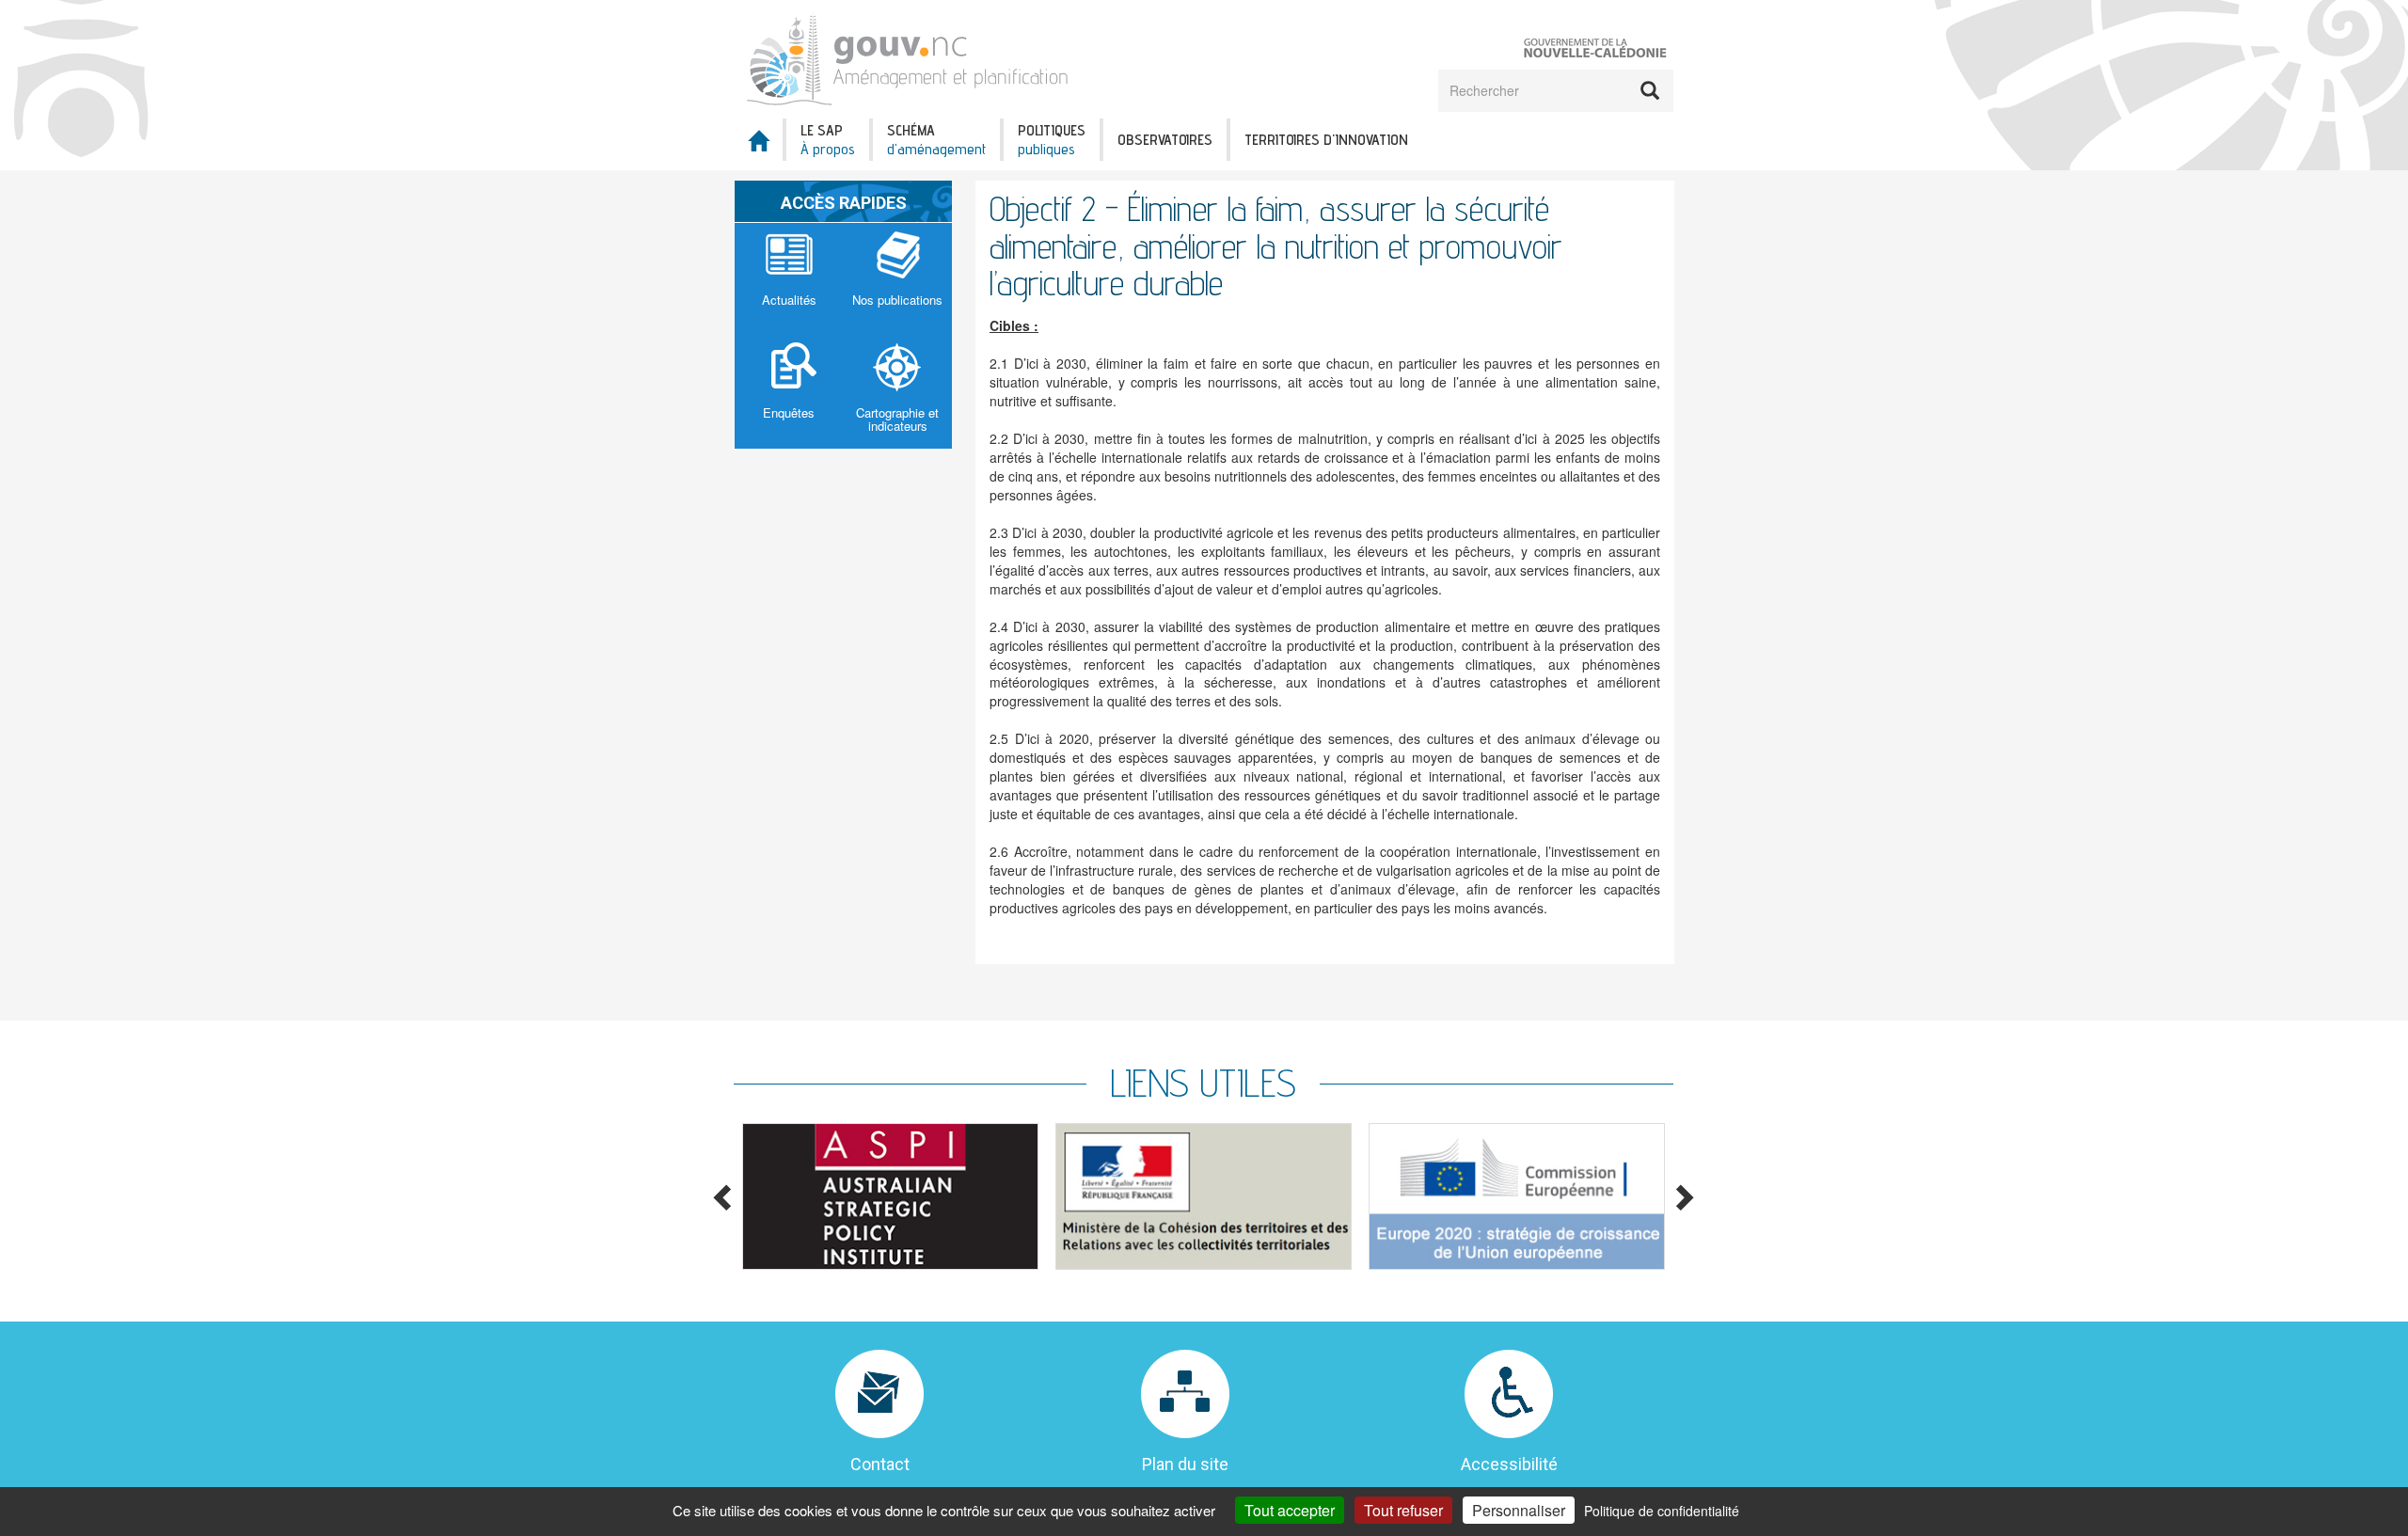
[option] (890, 1196)
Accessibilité (1509, 1464)
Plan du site (1185, 1464)
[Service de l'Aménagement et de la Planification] (913, 57)
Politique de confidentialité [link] (1662, 1511)
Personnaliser (1519, 1510)
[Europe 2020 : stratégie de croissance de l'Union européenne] (1517, 1196)
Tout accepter (1290, 1510)
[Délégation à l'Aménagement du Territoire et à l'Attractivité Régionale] (1204, 1196)
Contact (880, 1464)
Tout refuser (1403, 1510)
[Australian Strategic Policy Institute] (890, 1196)
